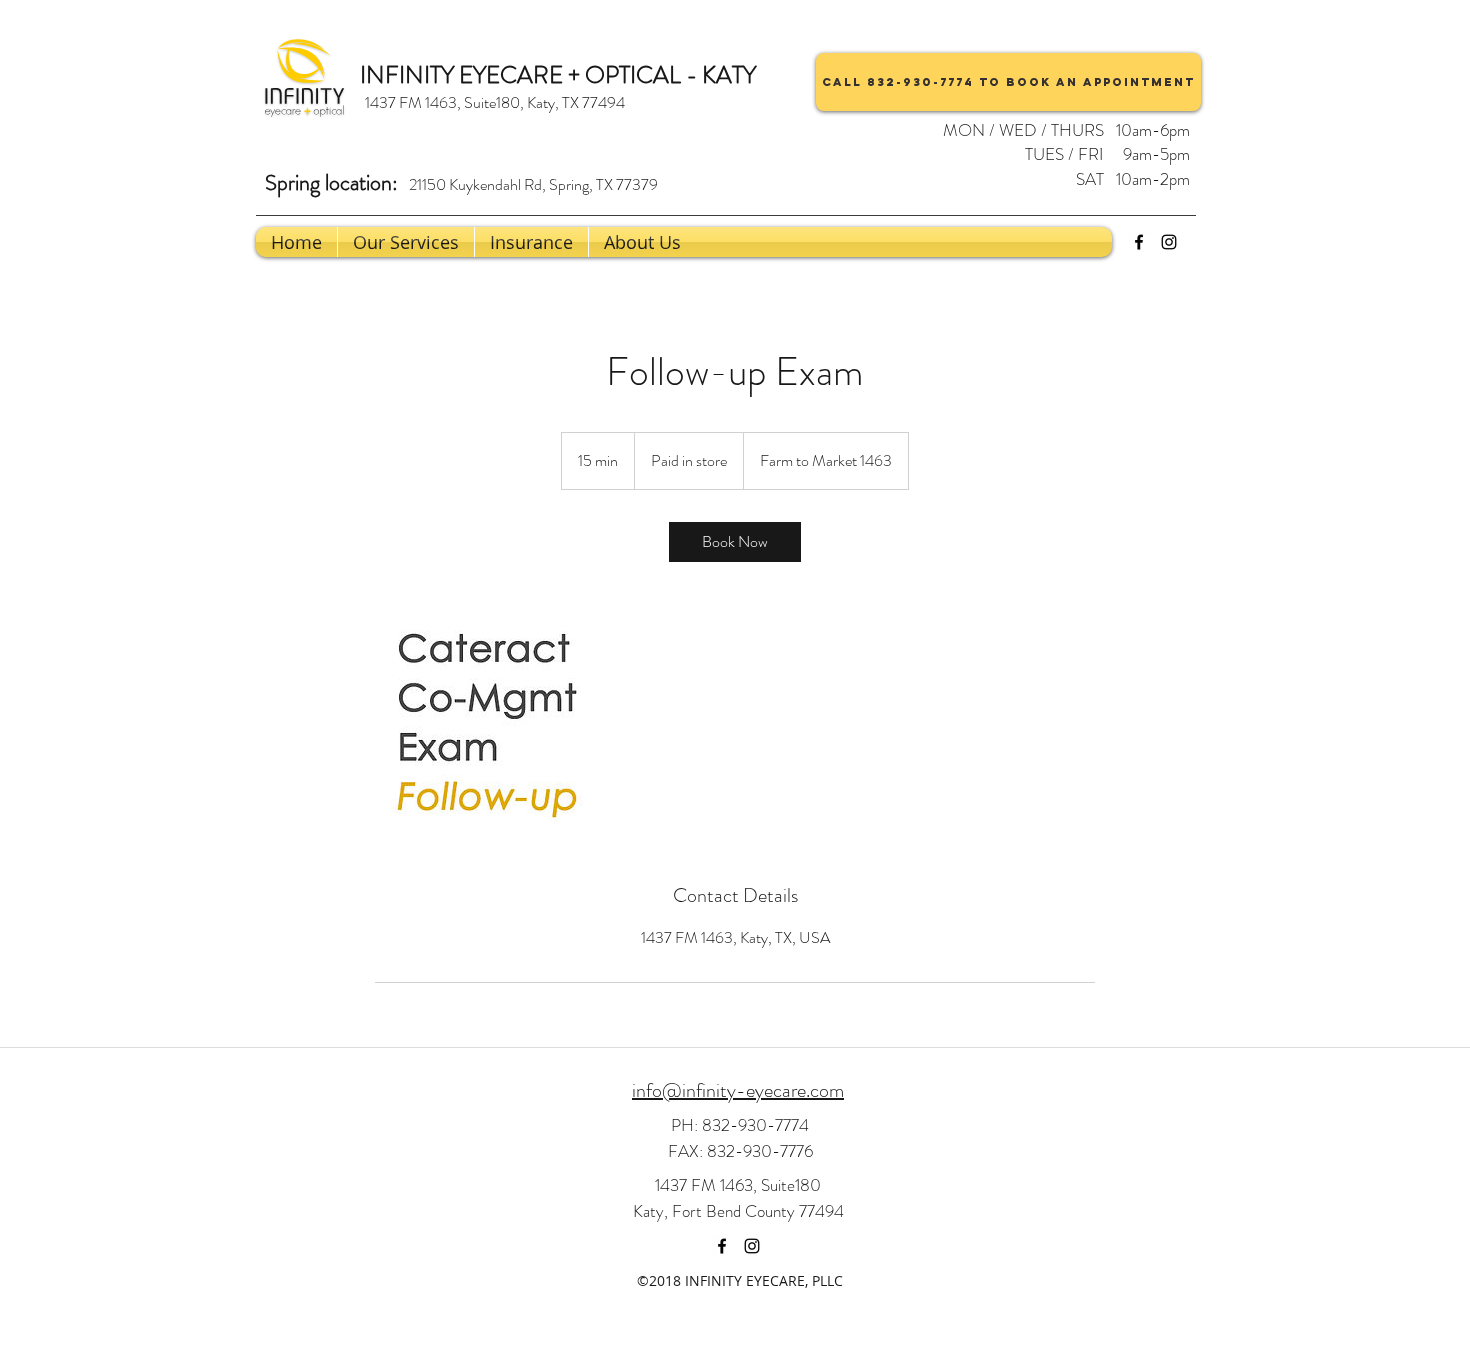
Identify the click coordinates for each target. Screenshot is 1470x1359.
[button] (642, 242)
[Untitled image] (491, 722)
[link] (735, 542)
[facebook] (1139, 242)
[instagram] (1169, 242)
